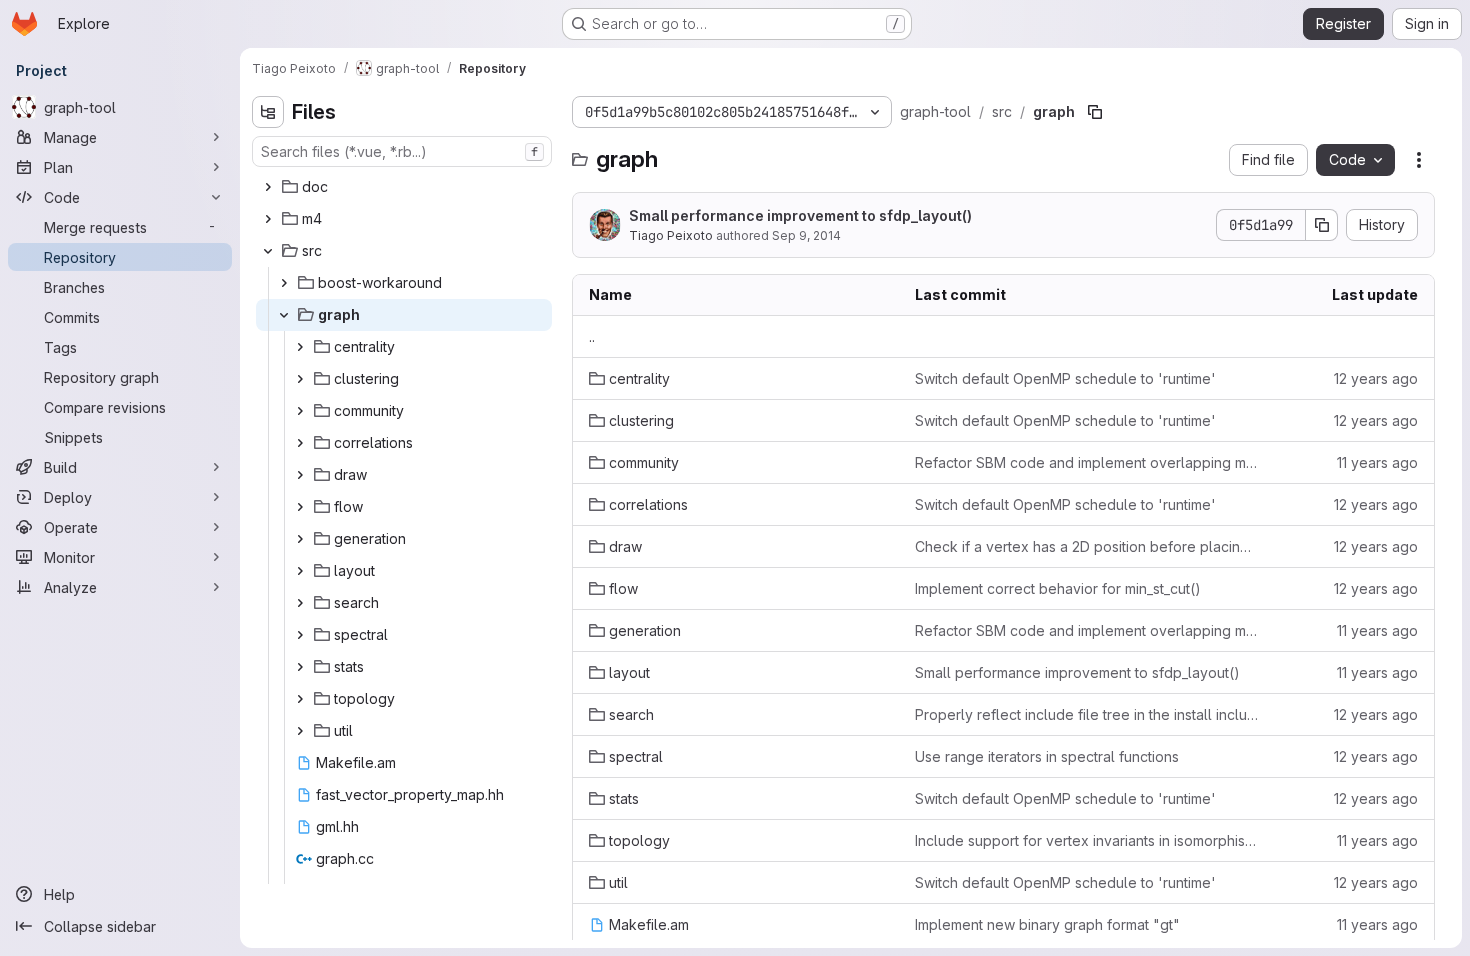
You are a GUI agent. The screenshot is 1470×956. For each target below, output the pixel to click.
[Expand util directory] (300, 731)
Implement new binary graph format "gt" (1047, 924)
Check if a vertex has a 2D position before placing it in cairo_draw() (1087, 546)
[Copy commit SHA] (1322, 225)
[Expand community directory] (300, 411)
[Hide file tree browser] (268, 112)
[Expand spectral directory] (300, 635)
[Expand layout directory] (300, 571)
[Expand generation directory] (300, 539)
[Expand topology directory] (300, 699)
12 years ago (1376, 378)
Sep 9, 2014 (806, 235)
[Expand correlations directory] (300, 443)
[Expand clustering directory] (300, 379)
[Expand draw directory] (300, 475)
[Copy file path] (1095, 112)
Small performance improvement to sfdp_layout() (800, 215)
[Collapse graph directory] (284, 315)
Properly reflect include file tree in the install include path (1087, 714)
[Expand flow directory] (300, 507)
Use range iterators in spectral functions (1047, 756)
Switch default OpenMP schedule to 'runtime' (1065, 378)
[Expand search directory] (300, 603)
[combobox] (402, 151)
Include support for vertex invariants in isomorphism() (1087, 840)
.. (592, 336)
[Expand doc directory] (268, 187)
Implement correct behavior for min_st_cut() (1058, 588)
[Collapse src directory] (268, 251)
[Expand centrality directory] (300, 347)
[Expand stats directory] (300, 667)
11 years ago (1377, 462)
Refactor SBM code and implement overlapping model (1087, 462)
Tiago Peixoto (671, 235)
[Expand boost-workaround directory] (284, 283)
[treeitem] (404, 187)
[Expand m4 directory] (268, 219)
